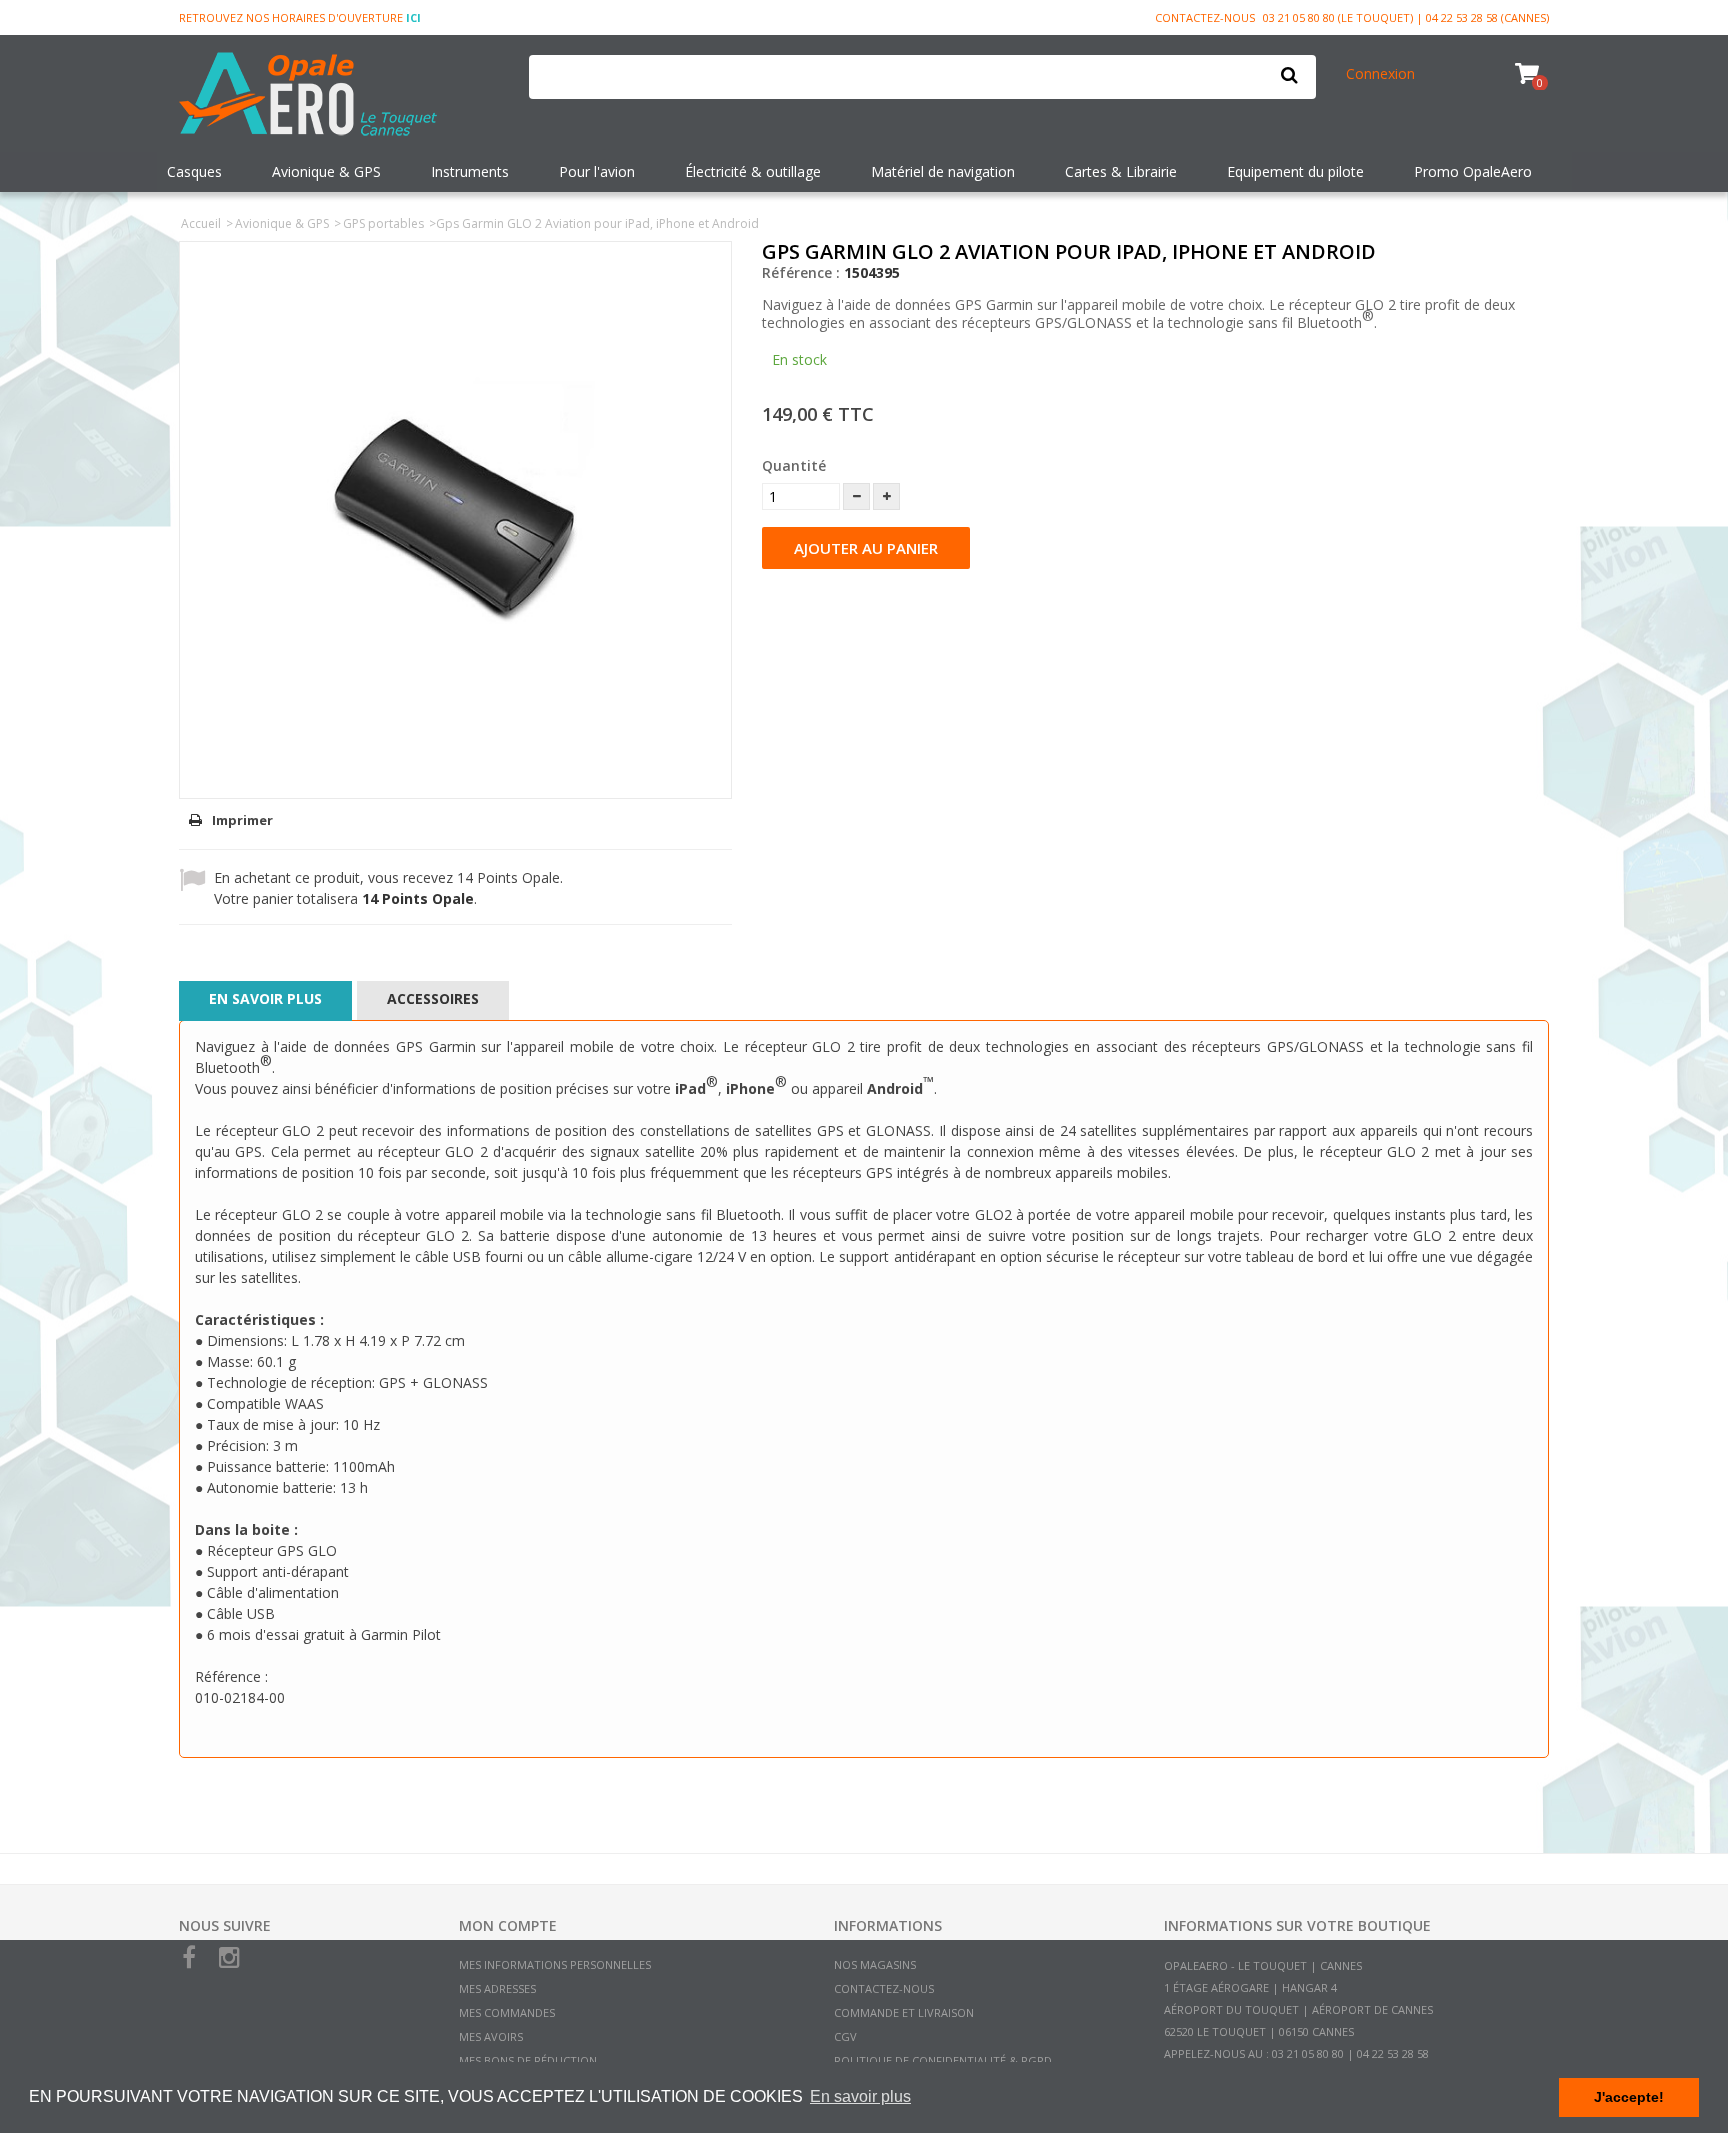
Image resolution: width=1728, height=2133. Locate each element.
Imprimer (242, 820)
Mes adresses (497, 1988)
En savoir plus (265, 998)
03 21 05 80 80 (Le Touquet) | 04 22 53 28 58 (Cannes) (1406, 17)
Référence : (801, 272)
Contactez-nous (1205, 17)
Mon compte (508, 1925)
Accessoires (433, 998)
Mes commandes (507, 2012)
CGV (845, 2036)
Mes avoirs (491, 2036)
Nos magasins (875, 1964)
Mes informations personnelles (555, 1964)
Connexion (1380, 73)
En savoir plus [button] (860, 2096)
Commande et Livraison (904, 2012)
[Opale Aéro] (339, 96)
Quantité (794, 465)
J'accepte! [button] (1629, 2097)
